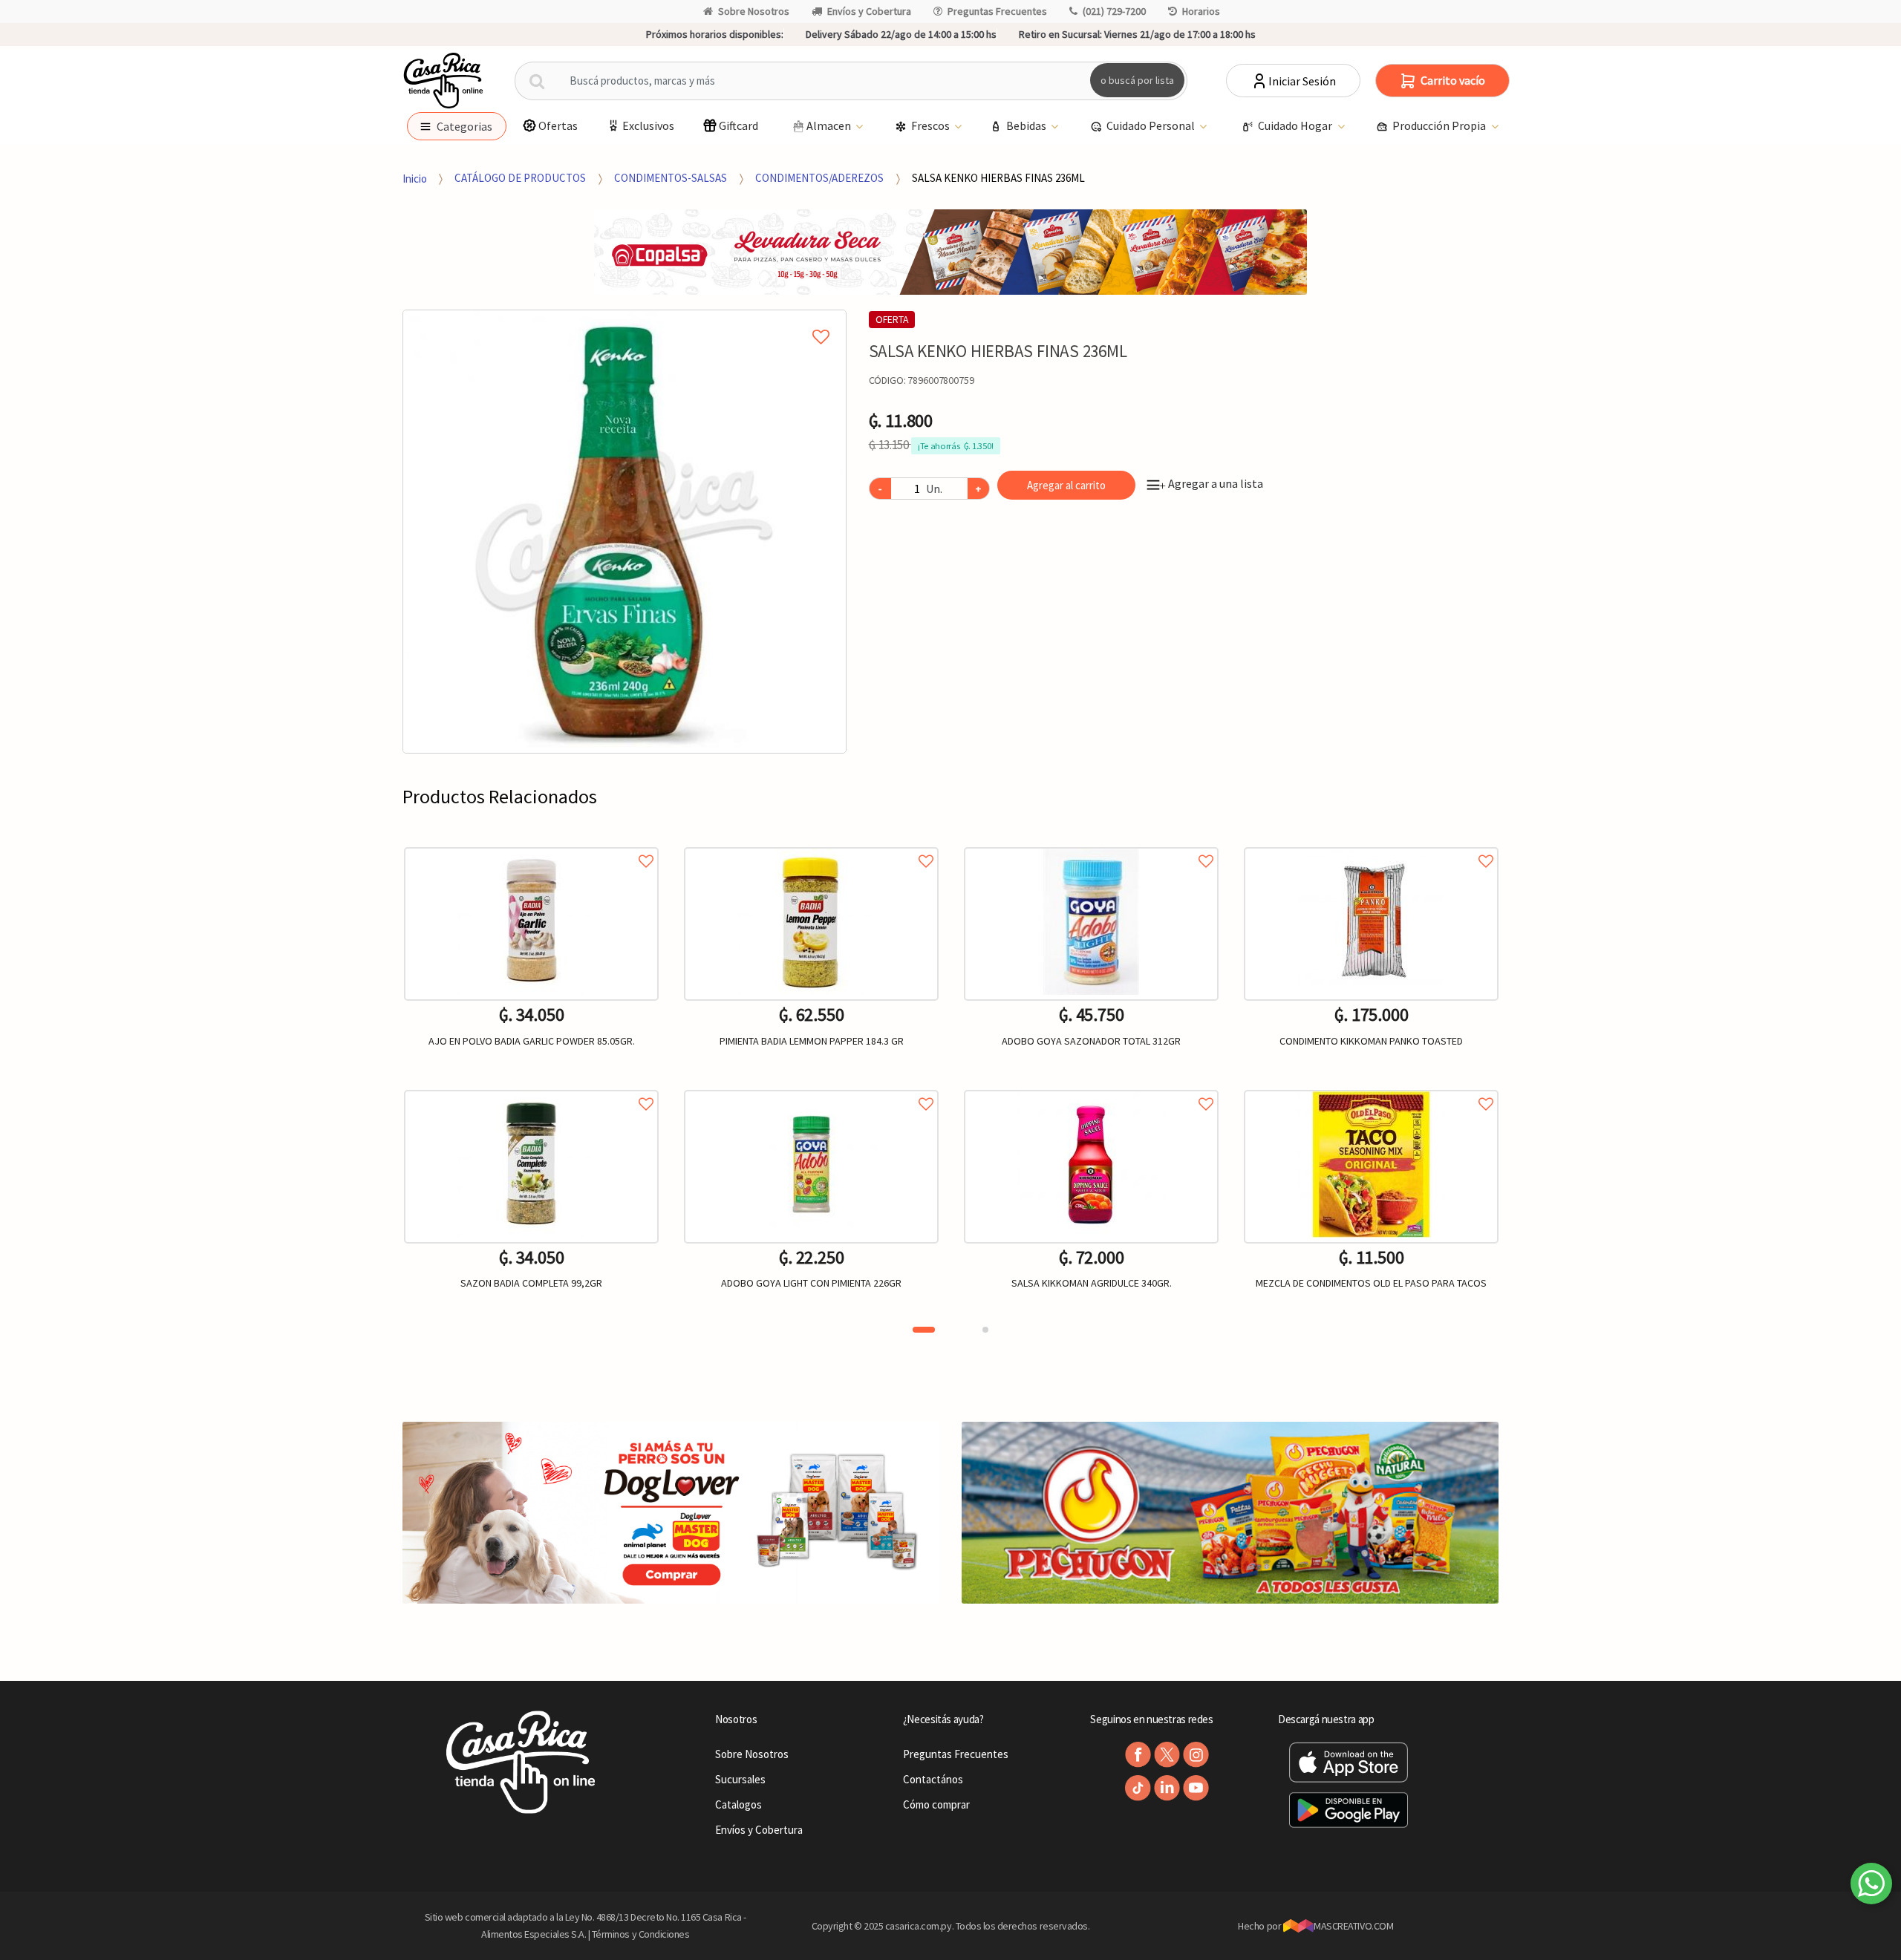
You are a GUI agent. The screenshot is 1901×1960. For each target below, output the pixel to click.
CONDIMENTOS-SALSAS (671, 178)
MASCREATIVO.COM (1353, 1926)
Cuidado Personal (1152, 125)
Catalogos (738, 1804)
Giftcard (738, 125)
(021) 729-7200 (1114, 11)
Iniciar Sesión (1302, 81)
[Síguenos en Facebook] (1138, 1755)
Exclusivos (648, 125)
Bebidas (1027, 125)
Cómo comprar (936, 1804)
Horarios (1201, 11)
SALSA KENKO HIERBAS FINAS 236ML (998, 178)
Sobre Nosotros (754, 11)
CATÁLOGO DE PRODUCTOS (520, 178)
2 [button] (985, 1330)
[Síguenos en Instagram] (1196, 1755)
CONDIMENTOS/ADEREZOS (819, 178)
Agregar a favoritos (531, 845)
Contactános (933, 1779)
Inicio (415, 178)
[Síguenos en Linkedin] (1167, 1788)
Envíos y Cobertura (869, 11)
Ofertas (558, 125)
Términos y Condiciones (641, 1934)
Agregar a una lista (1211, 483)
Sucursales (740, 1779)
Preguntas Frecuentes (997, 11)
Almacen (830, 125)
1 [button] (924, 1330)
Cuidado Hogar (1296, 125)
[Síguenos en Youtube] (1196, 1788)
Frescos (932, 125)
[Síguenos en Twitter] (1167, 1755)
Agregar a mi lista (624, 320)
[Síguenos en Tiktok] (1138, 1788)
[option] (625, 532)
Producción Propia (1440, 125)
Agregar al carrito (1066, 485)
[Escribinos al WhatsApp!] (1871, 1886)
